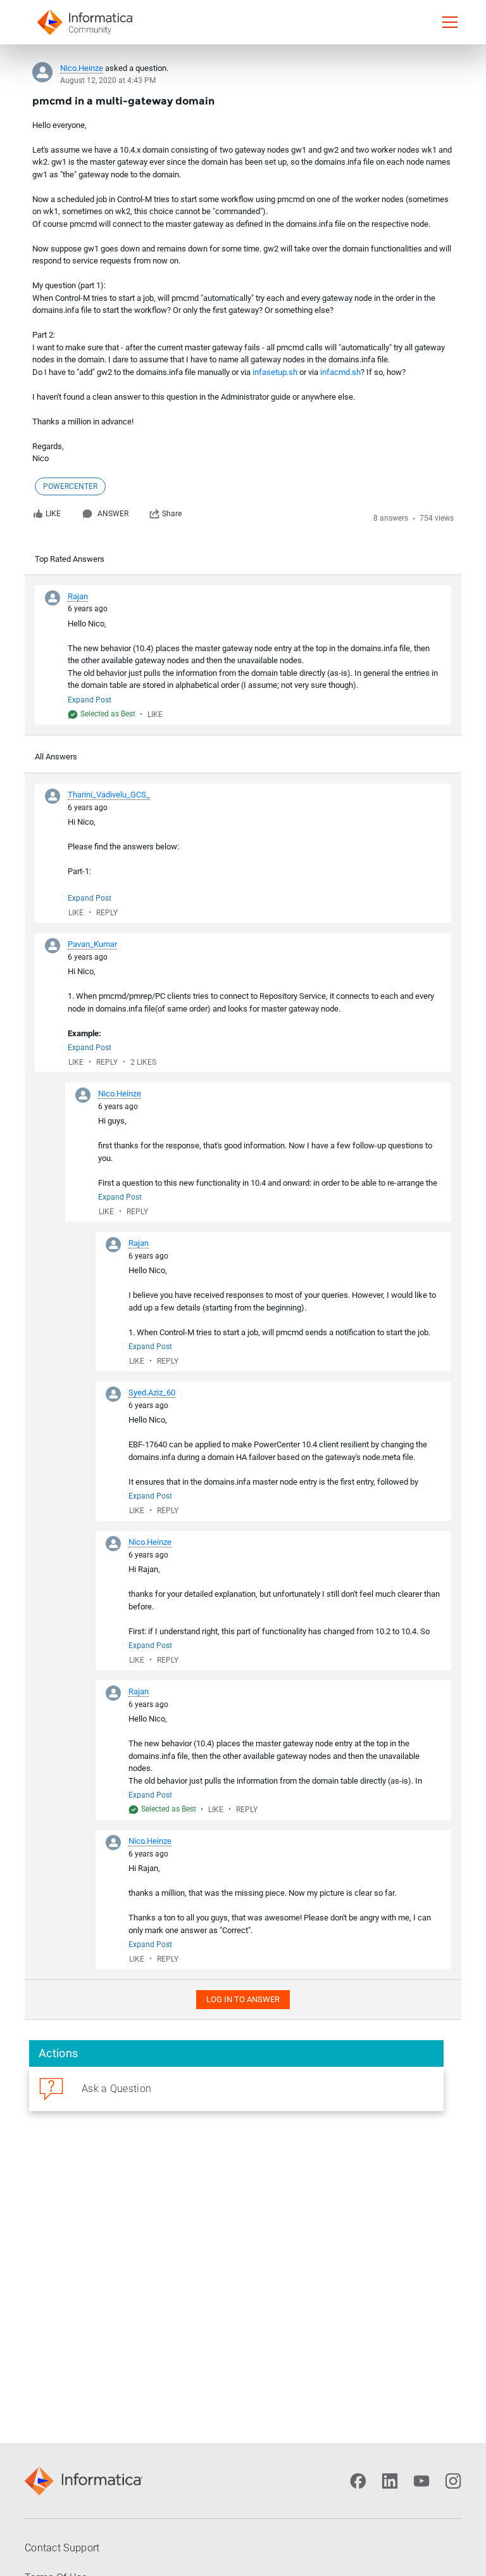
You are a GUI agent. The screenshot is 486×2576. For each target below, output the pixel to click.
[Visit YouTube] (421, 2481)
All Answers (56, 757)
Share (172, 514)
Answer (113, 514)
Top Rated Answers (70, 559)
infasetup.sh (275, 372)
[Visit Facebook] (358, 2481)
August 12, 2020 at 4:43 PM (108, 80)
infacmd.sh (340, 372)
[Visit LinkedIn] (390, 2481)
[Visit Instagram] (453, 2481)
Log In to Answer (243, 1999)
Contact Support (62, 2548)
